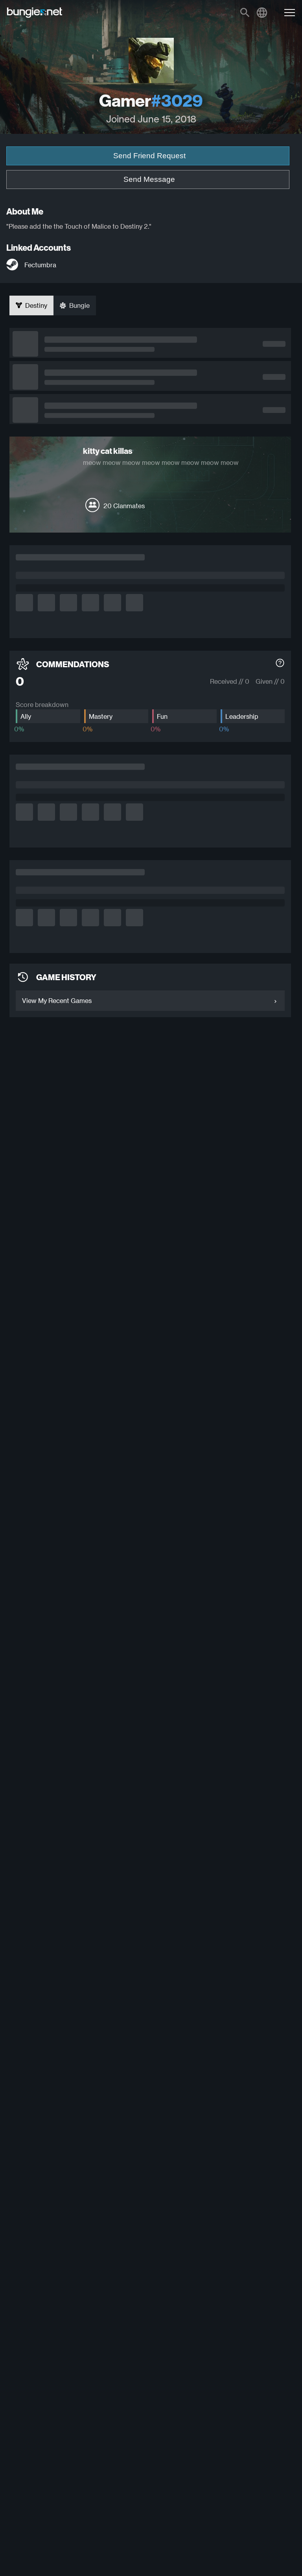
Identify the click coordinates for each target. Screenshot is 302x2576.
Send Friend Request (149, 156)
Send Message (149, 179)
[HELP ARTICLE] (280, 664)
